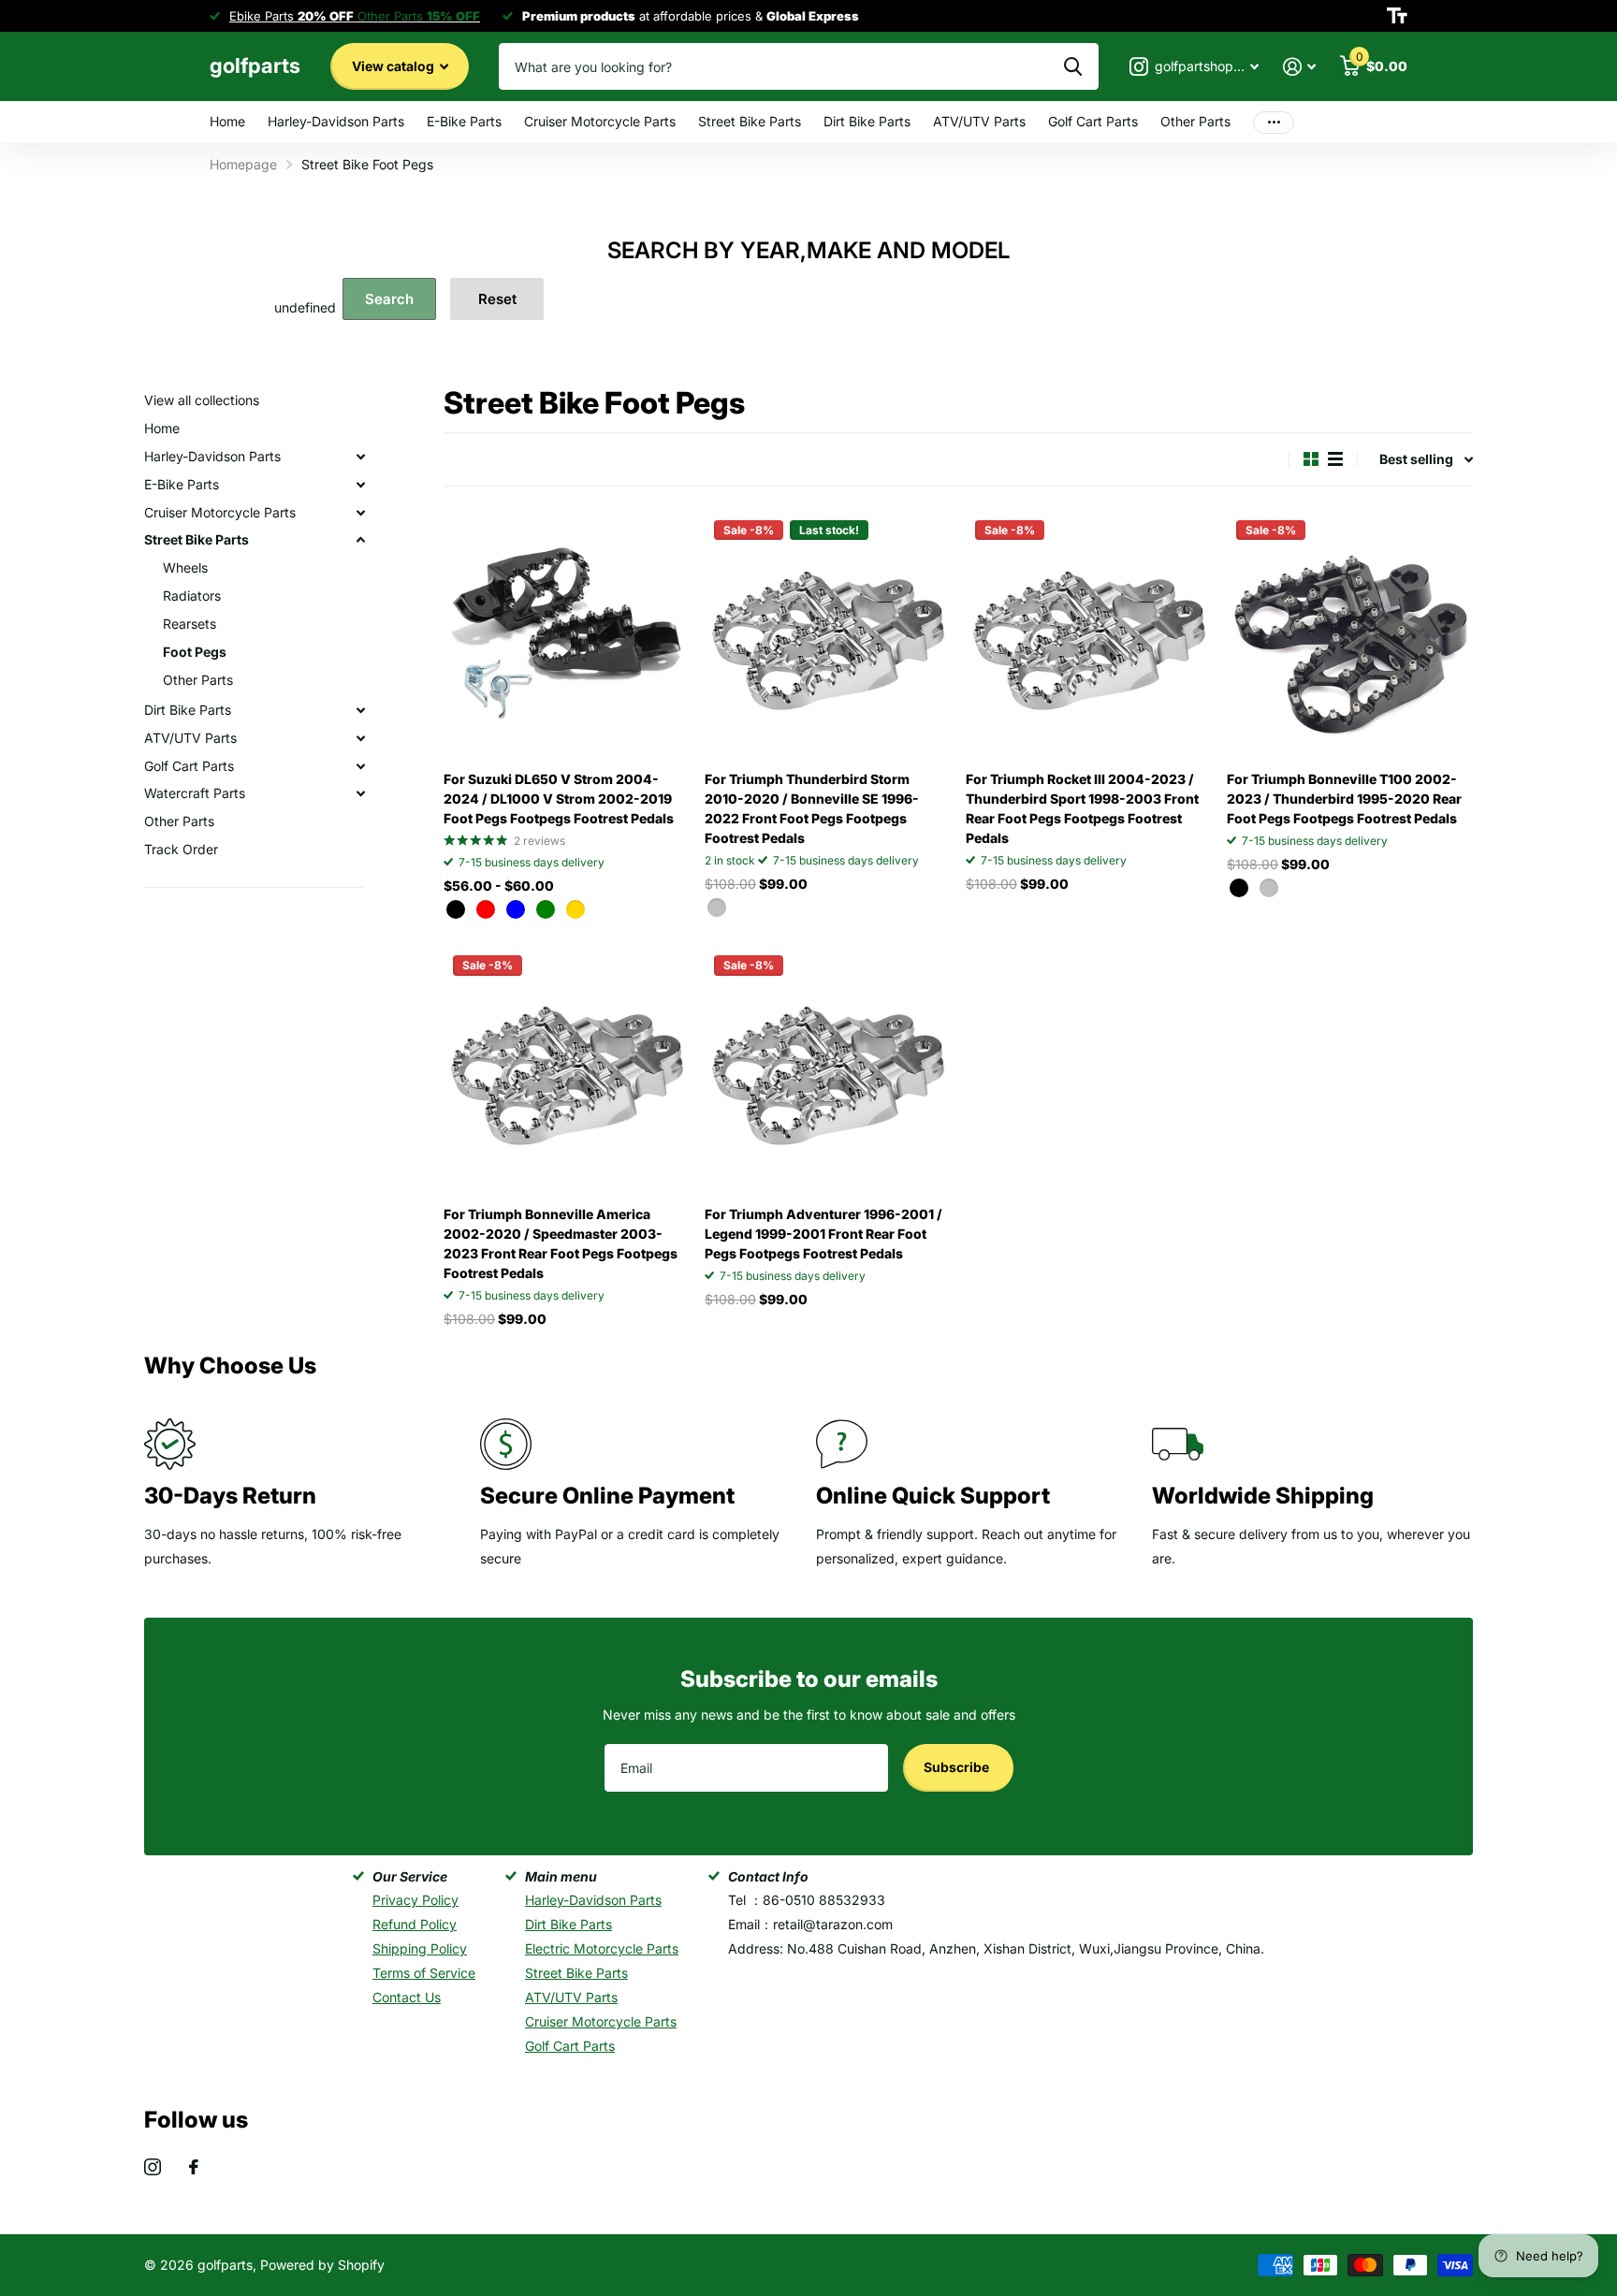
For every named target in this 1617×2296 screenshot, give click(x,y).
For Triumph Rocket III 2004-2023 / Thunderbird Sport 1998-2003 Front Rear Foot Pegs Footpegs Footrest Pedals (1082, 808)
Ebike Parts (291, 16)
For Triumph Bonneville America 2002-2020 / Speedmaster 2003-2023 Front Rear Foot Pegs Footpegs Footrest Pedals (561, 1243)
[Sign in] (1299, 67)
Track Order (181, 849)
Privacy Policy (415, 1900)
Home (227, 121)
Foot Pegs (195, 652)
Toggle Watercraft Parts (360, 793)
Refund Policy (415, 1924)
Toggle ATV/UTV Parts (360, 738)
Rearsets (189, 624)
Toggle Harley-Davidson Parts (360, 457)
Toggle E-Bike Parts (360, 485)
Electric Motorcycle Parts (602, 1948)
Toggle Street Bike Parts (360, 540)
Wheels (185, 567)
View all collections (202, 400)
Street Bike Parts (750, 121)
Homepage (243, 164)
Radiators (192, 596)
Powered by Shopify (322, 2265)
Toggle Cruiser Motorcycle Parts (360, 513)
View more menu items (1274, 122)
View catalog (394, 66)
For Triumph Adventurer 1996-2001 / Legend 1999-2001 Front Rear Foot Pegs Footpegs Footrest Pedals (823, 1234)
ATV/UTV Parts (979, 121)
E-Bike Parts (464, 121)
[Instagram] (153, 2167)
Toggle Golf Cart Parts (360, 766)
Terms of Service (424, 1973)
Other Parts (1195, 121)
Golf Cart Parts (1093, 121)
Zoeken (1073, 66)
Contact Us (407, 1997)
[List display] (1335, 459)
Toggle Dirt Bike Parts (360, 710)
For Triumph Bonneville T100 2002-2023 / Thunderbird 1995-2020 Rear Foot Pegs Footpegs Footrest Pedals (1344, 799)
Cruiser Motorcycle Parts (600, 121)
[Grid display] (1311, 459)
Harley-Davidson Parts (336, 121)
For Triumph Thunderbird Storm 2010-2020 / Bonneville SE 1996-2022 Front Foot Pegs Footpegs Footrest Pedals (812, 808)
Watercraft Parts (195, 793)
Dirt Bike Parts (867, 121)
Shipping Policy (420, 1948)
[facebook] (194, 2167)
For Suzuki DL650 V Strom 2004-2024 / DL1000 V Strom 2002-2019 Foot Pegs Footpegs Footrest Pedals (559, 799)
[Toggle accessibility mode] (1397, 16)
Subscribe (958, 1767)
